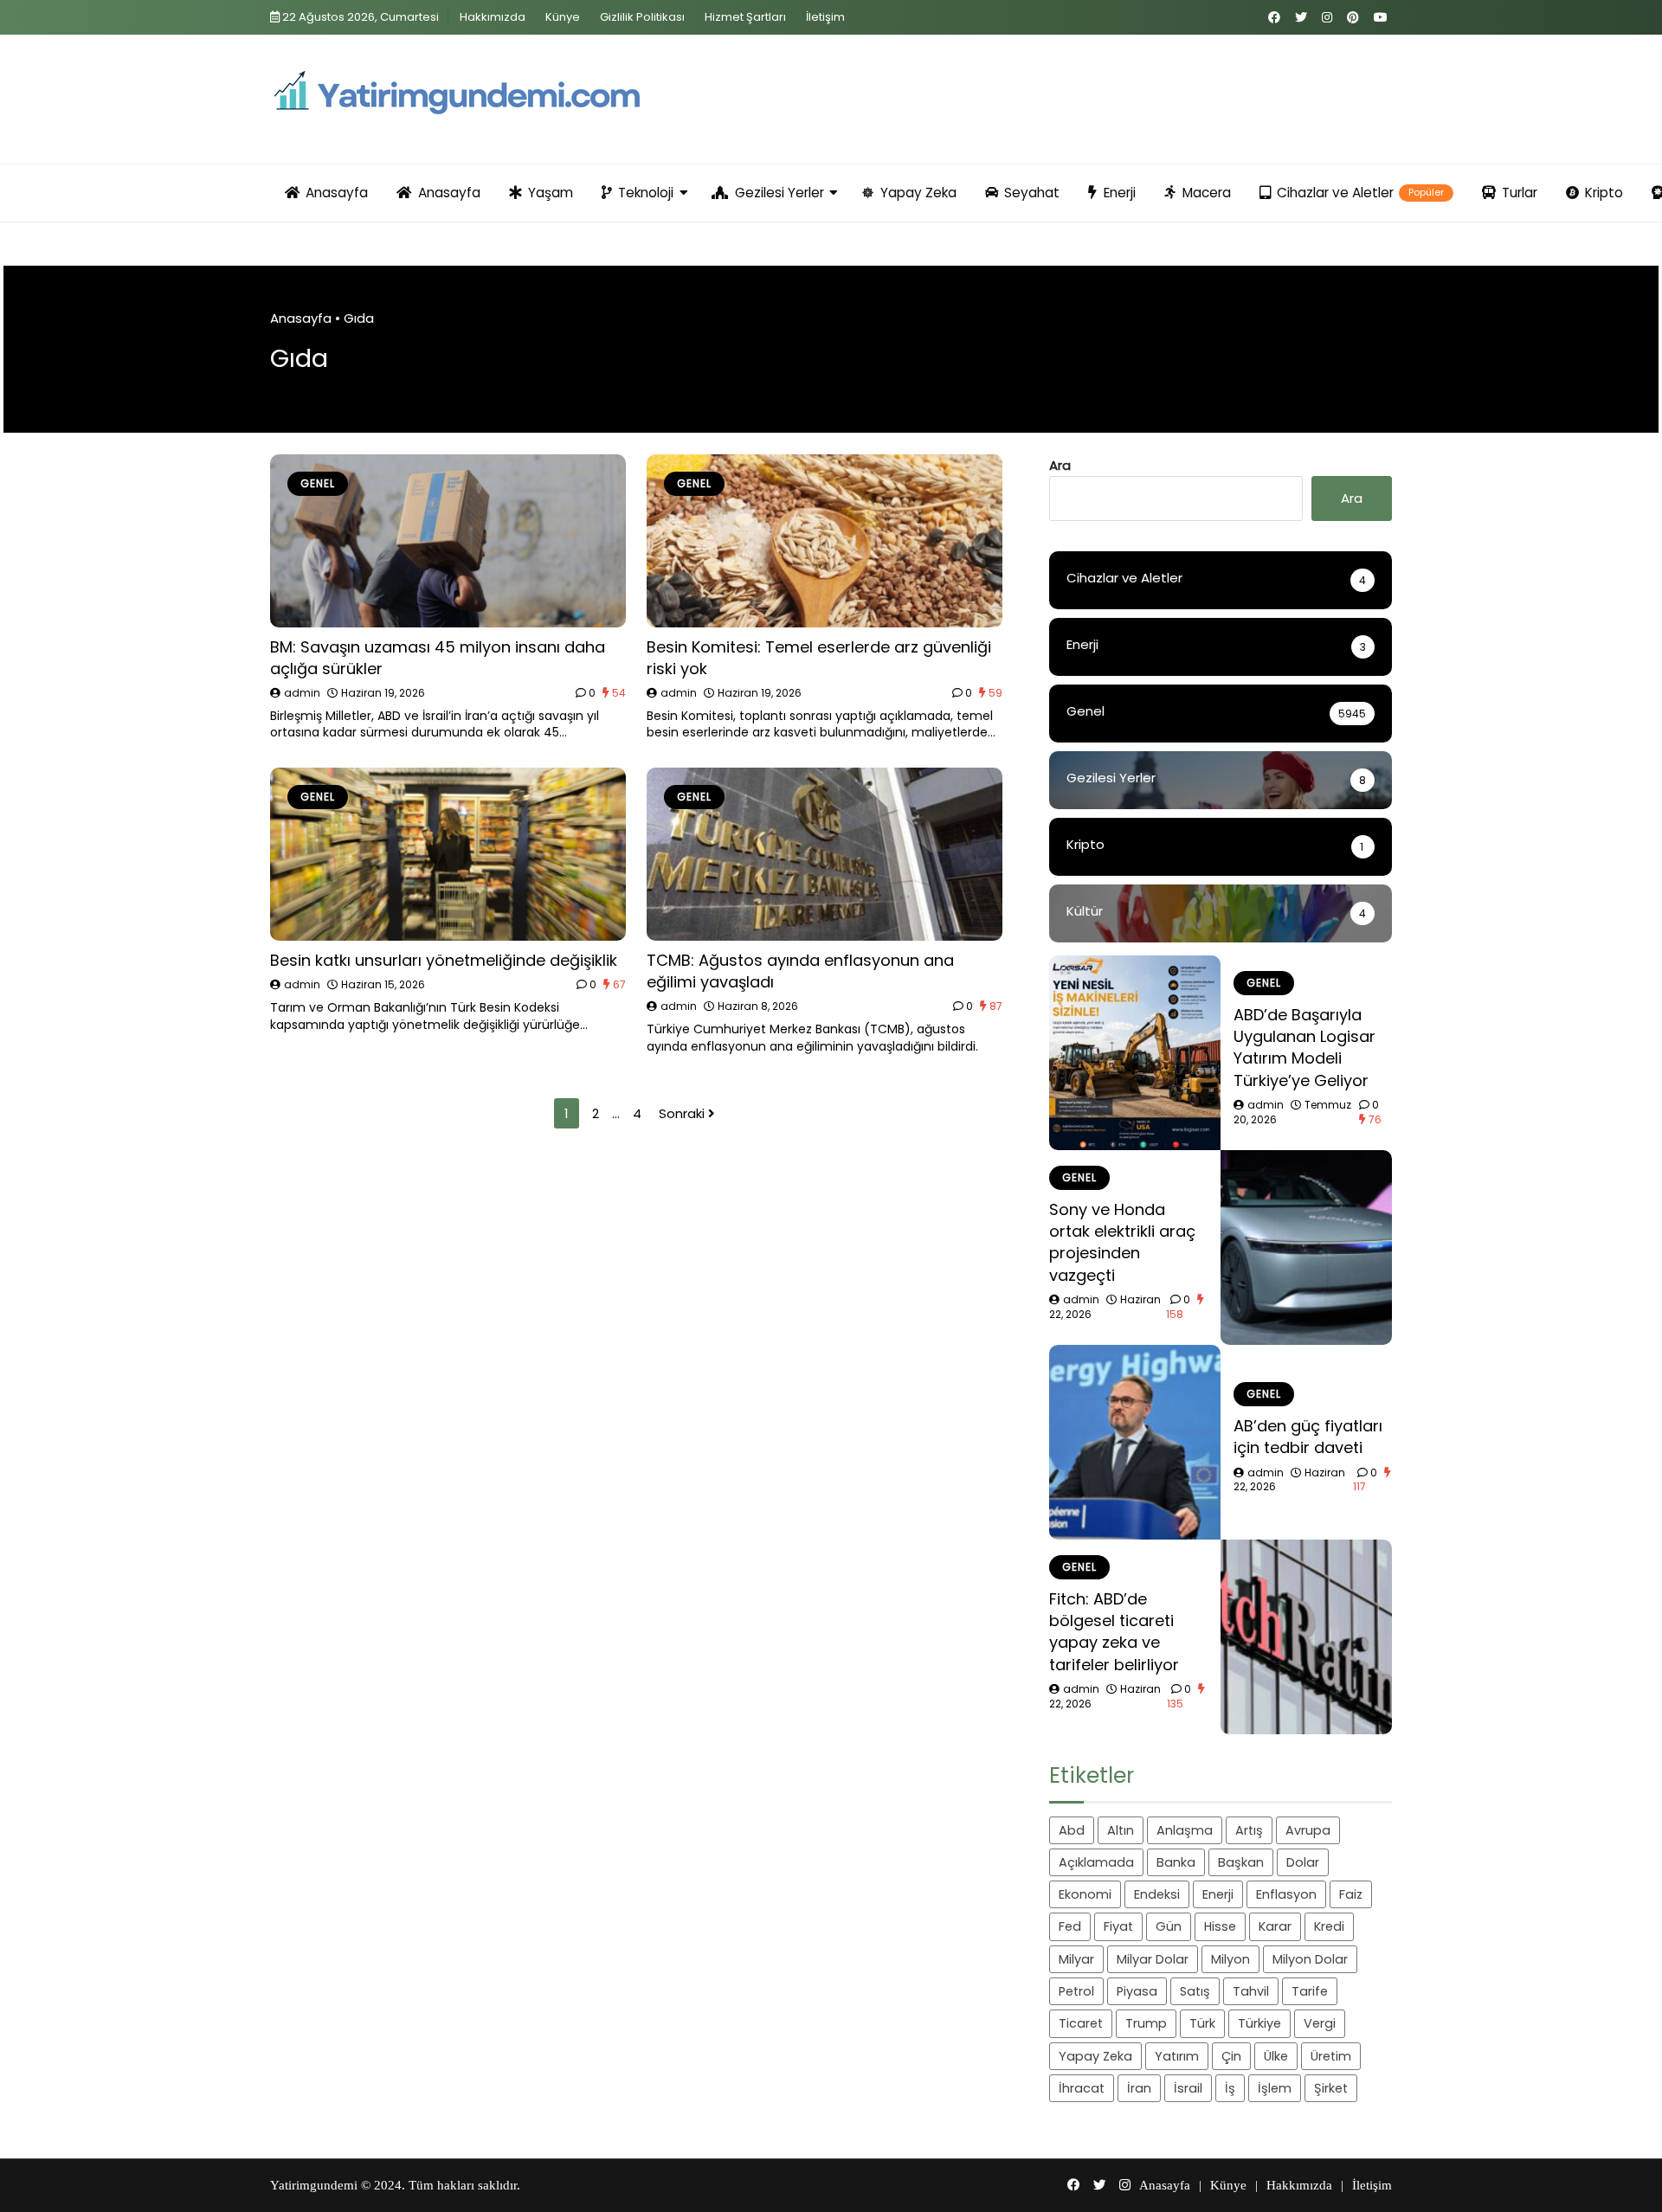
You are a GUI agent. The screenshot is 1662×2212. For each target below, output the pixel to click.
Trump (1146, 2023)
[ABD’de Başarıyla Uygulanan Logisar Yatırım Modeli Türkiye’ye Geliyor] (1135, 1053)
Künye (563, 17)
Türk (1202, 2023)
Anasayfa (337, 193)
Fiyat (1118, 1926)
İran (1139, 2088)
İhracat (1082, 2088)
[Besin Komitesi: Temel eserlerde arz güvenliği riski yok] (825, 541)
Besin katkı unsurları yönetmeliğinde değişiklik (444, 960)
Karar (1275, 1926)
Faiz (1351, 1894)
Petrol (1076, 1991)
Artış (1249, 1830)
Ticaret (1081, 2023)
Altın (1121, 1830)
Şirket (1331, 2088)
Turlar (1520, 193)
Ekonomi (1085, 1894)
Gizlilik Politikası (642, 17)
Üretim (1331, 2056)
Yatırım (1177, 2056)
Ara (1060, 465)
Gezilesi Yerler (779, 193)
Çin (1231, 2056)
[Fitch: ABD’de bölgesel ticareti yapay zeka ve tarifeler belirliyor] (1306, 1637)
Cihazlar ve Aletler (1360, 193)
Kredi (1329, 1926)
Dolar (1303, 1862)
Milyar (1076, 1959)
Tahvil (1251, 1991)
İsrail (1188, 2088)
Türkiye (1259, 2023)
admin (302, 693)
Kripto (1604, 193)
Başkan (1241, 1862)
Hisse (1220, 1926)
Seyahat (1032, 193)
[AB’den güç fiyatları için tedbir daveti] (1135, 1442)
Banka (1176, 1862)
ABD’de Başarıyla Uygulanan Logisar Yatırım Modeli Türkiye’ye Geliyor (1304, 1048)
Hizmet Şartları (745, 17)
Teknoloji (646, 193)
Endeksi (1157, 1894)
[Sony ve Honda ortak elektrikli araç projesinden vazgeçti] (1306, 1247)
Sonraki (683, 1113)
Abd (1072, 1830)
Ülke (1276, 2056)
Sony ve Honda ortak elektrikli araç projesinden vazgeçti (1122, 1242)
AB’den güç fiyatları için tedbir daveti (1308, 1437)
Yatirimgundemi (314, 2185)
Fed (1070, 1926)
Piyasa (1137, 1991)
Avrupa (1308, 1830)
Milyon (1230, 1959)
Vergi (1320, 2023)
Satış (1195, 1991)
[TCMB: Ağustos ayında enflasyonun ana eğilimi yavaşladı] (825, 854)
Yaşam (551, 193)
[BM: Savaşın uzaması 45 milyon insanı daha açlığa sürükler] (448, 541)
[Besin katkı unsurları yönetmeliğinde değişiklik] (448, 854)
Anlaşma (1185, 1830)
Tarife (1310, 1991)
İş (1230, 2088)
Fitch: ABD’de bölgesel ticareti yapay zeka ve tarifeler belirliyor (1114, 1632)
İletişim (825, 17)
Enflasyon (1286, 1894)
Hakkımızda (493, 17)
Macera (1207, 193)
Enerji (1120, 193)
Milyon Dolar (1310, 1959)
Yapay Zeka (918, 193)
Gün (1169, 1926)
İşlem (1275, 2088)
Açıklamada (1096, 1862)
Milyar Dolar (1153, 1959)
